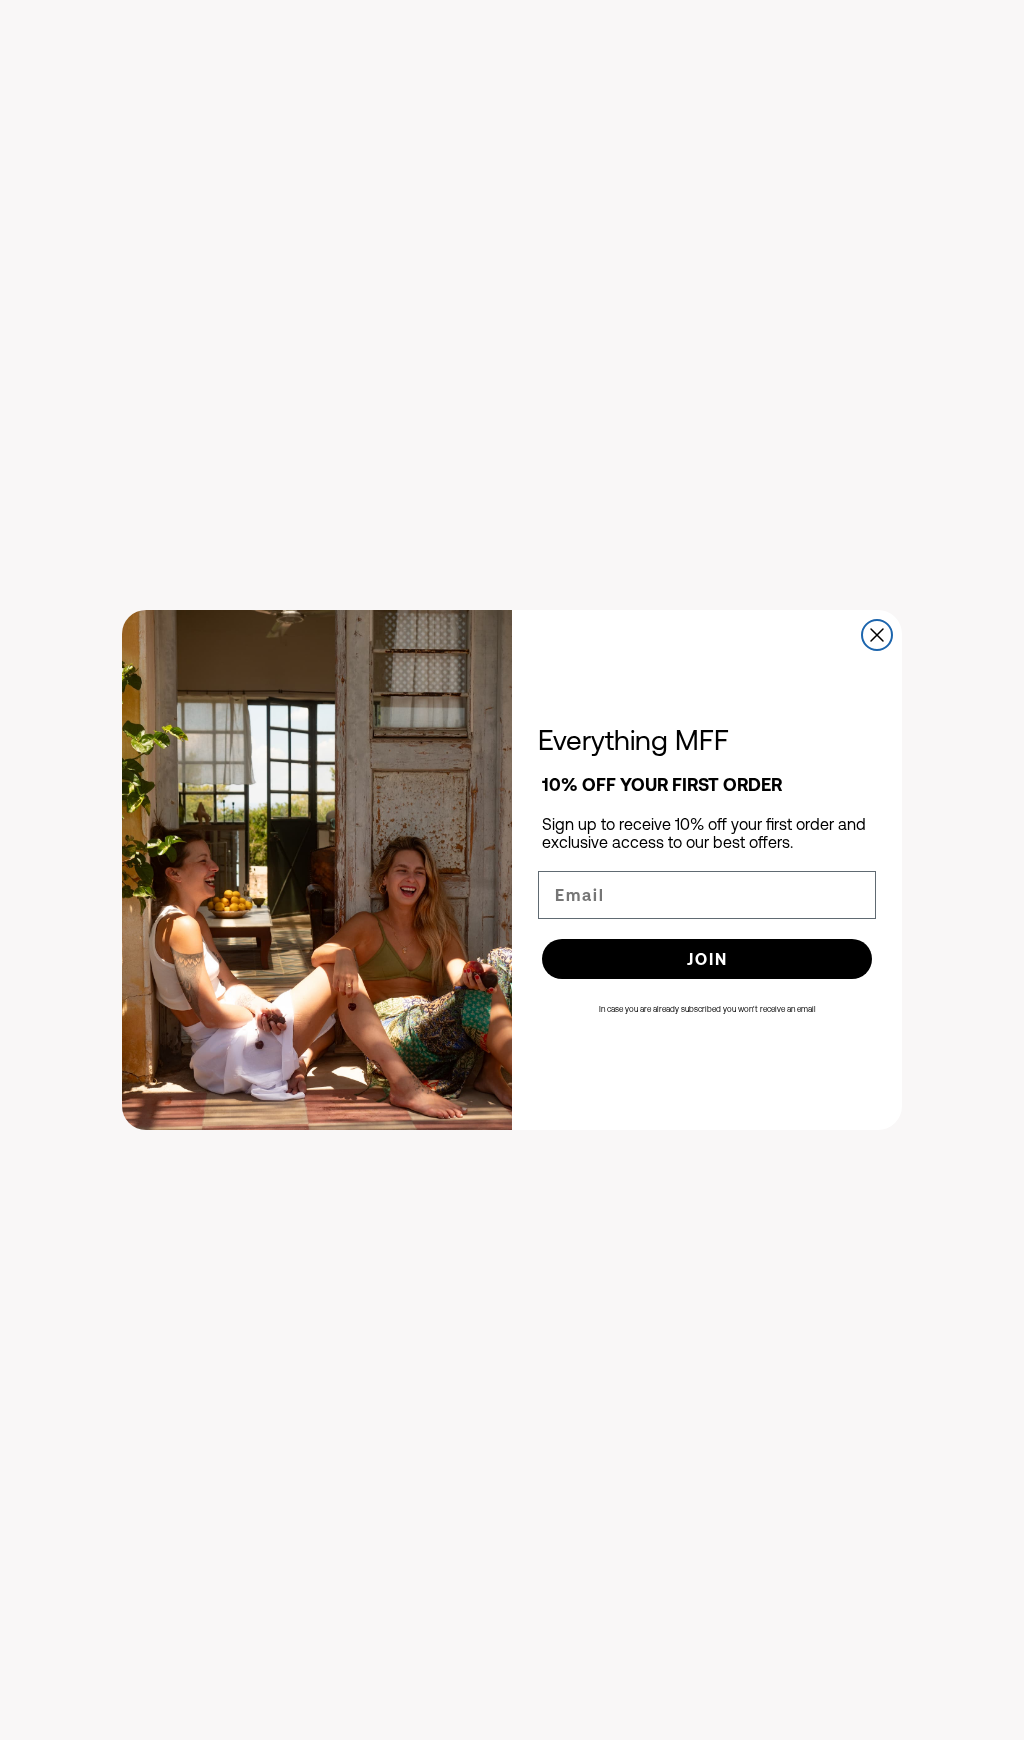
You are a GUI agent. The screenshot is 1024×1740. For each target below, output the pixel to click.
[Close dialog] (877, 635)
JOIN (707, 959)
